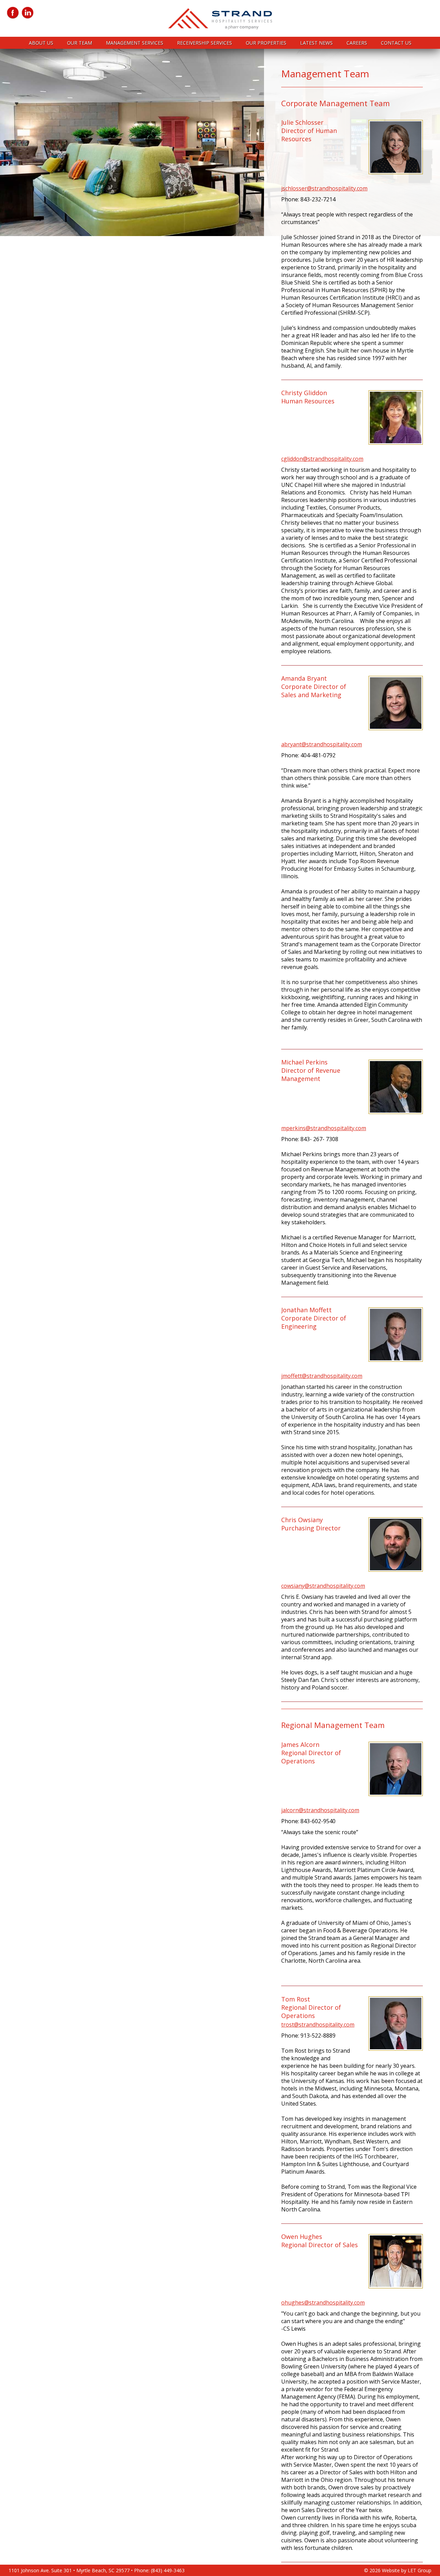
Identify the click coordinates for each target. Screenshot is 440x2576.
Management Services (135, 43)
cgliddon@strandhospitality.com (322, 459)
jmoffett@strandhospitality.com (322, 1376)
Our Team (80, 43)
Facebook (13, 13)
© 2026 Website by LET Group (398, 2570)
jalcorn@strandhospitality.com (320, 1810)
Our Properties (266, 43)
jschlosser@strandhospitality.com (324, 188)
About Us (41, 43)
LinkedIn (28, 13)
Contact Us (396, 43)
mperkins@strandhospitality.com (324, 1128)
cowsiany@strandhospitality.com (323, 1586)
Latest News (316, 43)
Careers (357, 43)
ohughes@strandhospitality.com (323, 2302)
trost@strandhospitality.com (318, 2025)
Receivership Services (205, 43)
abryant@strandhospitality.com (322, 744)
